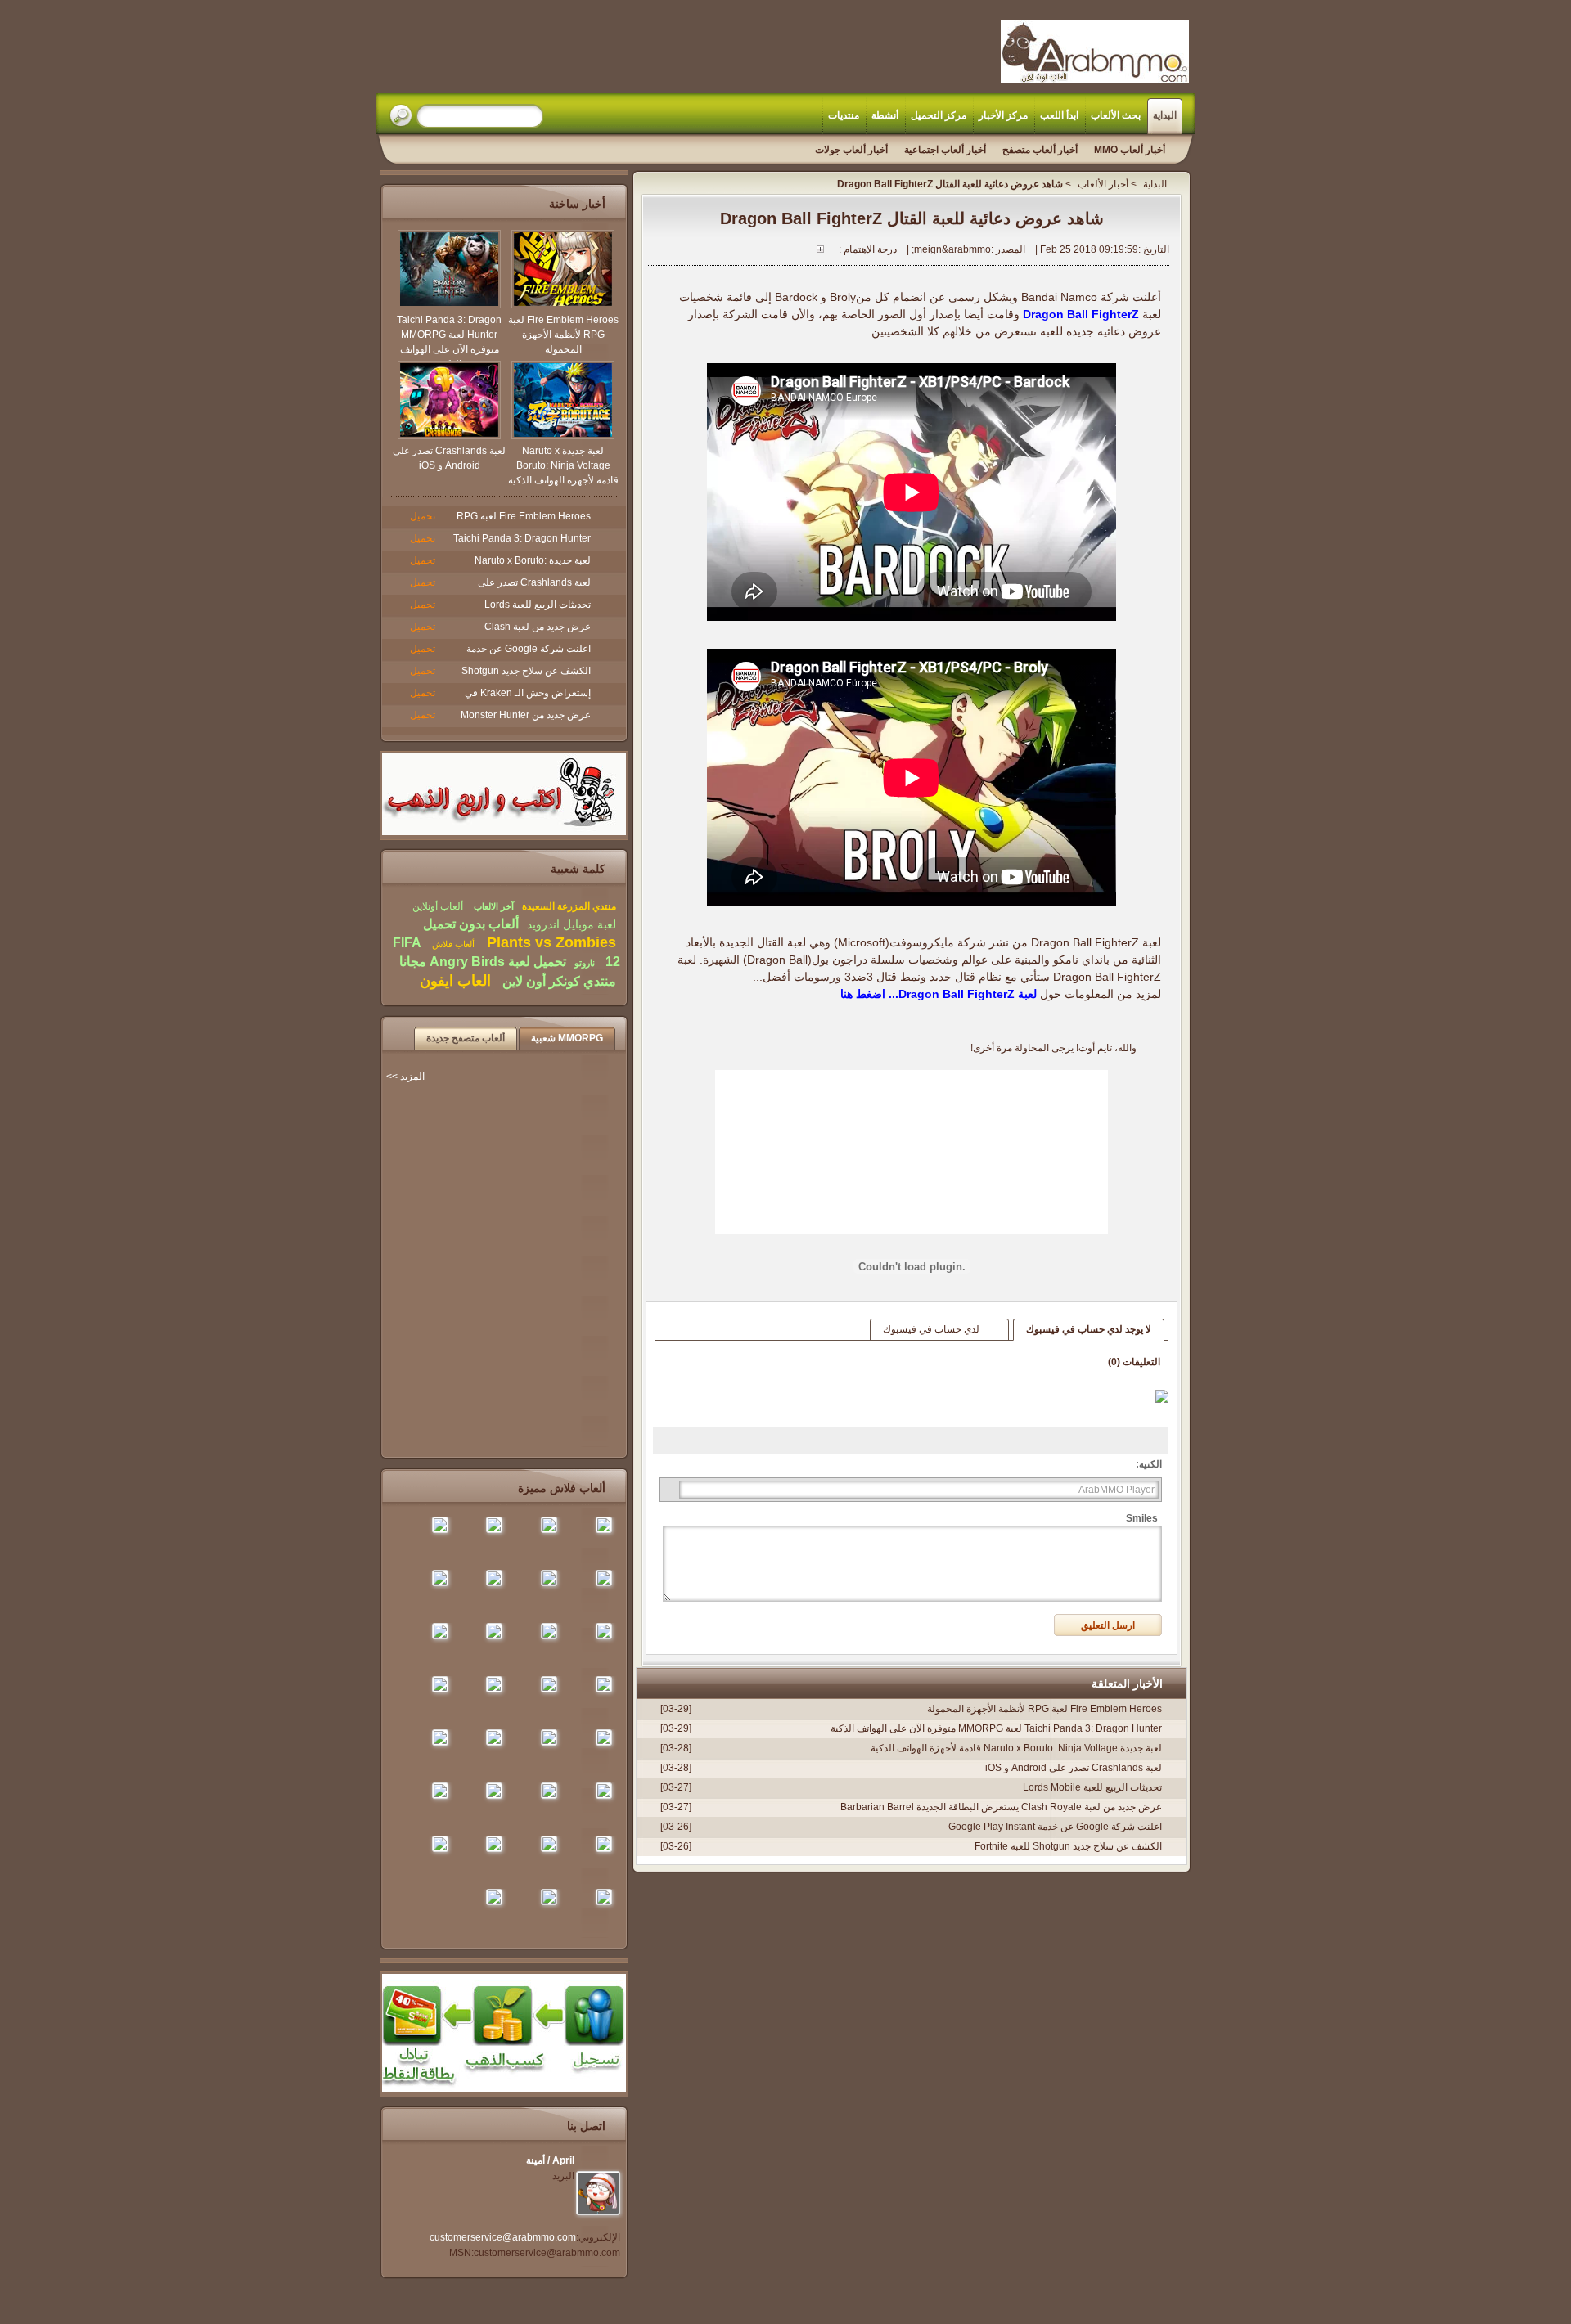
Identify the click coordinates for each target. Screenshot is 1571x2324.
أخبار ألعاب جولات (851, 150)
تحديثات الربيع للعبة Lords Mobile (1092, 1787)
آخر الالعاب (494, 906)
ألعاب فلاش (452, 944)
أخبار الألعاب (1103, 184)
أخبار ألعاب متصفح (1040, 150)
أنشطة (885, 115)
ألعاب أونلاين (438, 906)
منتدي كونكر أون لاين (558, 981)
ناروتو (585, 963)
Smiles (1142, 1518)
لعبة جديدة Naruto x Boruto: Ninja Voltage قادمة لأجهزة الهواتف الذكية (1016, 1748)
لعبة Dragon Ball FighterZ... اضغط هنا (939, 994)
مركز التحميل (939, 115)
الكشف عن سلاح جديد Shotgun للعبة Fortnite (1068, 1846)
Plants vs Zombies (549, 942)
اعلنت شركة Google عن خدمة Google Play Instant (1055, 1827)
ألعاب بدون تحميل (471, 924)
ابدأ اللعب (1059, 115)
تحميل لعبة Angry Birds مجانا (483, 962)
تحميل (423, 516)
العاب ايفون (455, 981)
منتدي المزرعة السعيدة (569, 906)
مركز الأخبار (1003, 115)
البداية (1165, 115)
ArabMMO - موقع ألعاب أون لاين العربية (1095, 52)
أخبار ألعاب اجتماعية (945, 150)
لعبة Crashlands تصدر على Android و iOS (1074, 1768)
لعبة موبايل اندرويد (572, 924)
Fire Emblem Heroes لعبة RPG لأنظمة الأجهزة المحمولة (1044, 1709)
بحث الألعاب (1116, 115)
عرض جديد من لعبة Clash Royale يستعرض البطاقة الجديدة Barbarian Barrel (1001, 1807)
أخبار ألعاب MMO (1130, 150)
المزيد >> (405, 1077)
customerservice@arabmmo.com (503, 2237)
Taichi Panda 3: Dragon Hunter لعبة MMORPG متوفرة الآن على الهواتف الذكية (996, 1728)
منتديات (844, 115)
